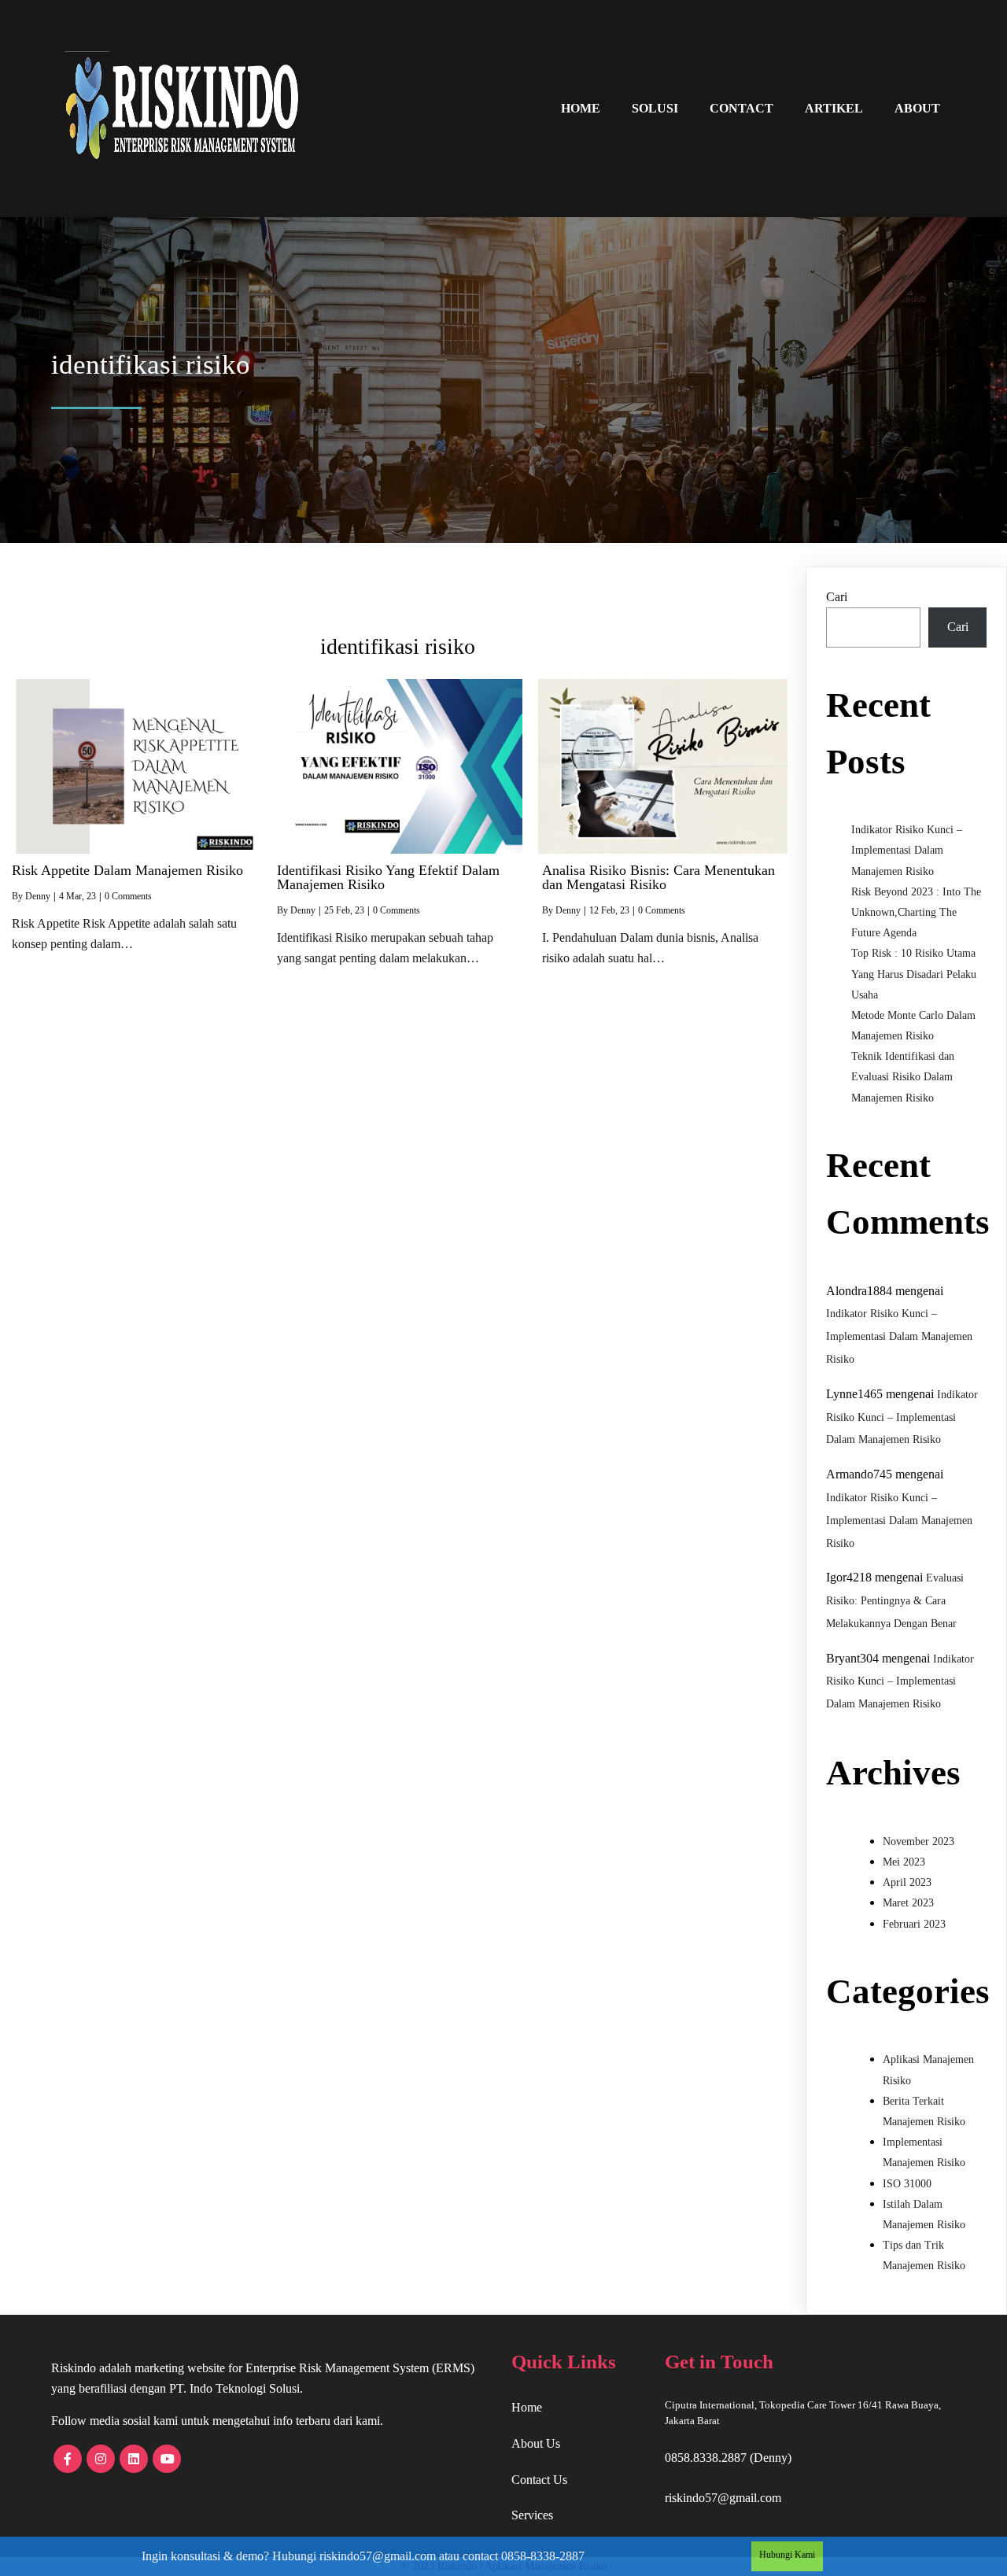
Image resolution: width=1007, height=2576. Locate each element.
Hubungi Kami (787, 2555)
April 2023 (907, 1882)
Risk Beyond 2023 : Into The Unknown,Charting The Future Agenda (916, 912)
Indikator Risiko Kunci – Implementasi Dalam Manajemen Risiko (907, 850)
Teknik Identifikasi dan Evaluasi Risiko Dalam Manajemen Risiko (903, 1077)
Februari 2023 (914, 1924)
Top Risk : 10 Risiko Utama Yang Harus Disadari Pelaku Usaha (914, 974)
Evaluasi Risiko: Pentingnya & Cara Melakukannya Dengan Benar (895, 1601)
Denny (38, 896)
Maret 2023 (908, 1903)
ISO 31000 (907, 2184)
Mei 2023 (904, 1862)
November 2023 (918, 1842)
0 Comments (128, 896)
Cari (837, 597)
